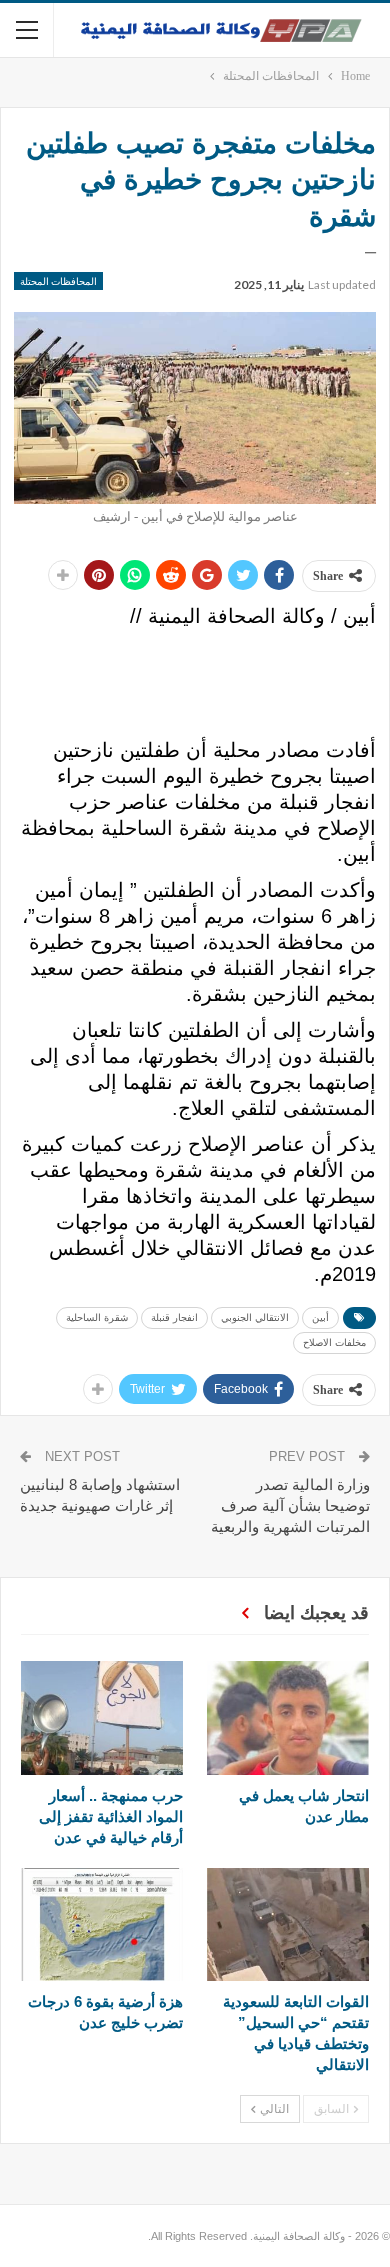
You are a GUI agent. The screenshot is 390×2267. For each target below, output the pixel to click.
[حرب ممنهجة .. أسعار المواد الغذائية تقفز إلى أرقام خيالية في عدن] (102, 1717)
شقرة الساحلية (97, 1317)
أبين (320, 1317)
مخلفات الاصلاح (334, 1342)
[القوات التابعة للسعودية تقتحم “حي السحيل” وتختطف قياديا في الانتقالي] (288, 1924)
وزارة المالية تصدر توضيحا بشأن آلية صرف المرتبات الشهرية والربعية (290, 1505)
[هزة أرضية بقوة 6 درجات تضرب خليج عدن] (102, 1924)
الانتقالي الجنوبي (255, 1317)
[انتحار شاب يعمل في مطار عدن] (288, 1717)
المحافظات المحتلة (58, 281)
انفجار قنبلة (174, 1317)
